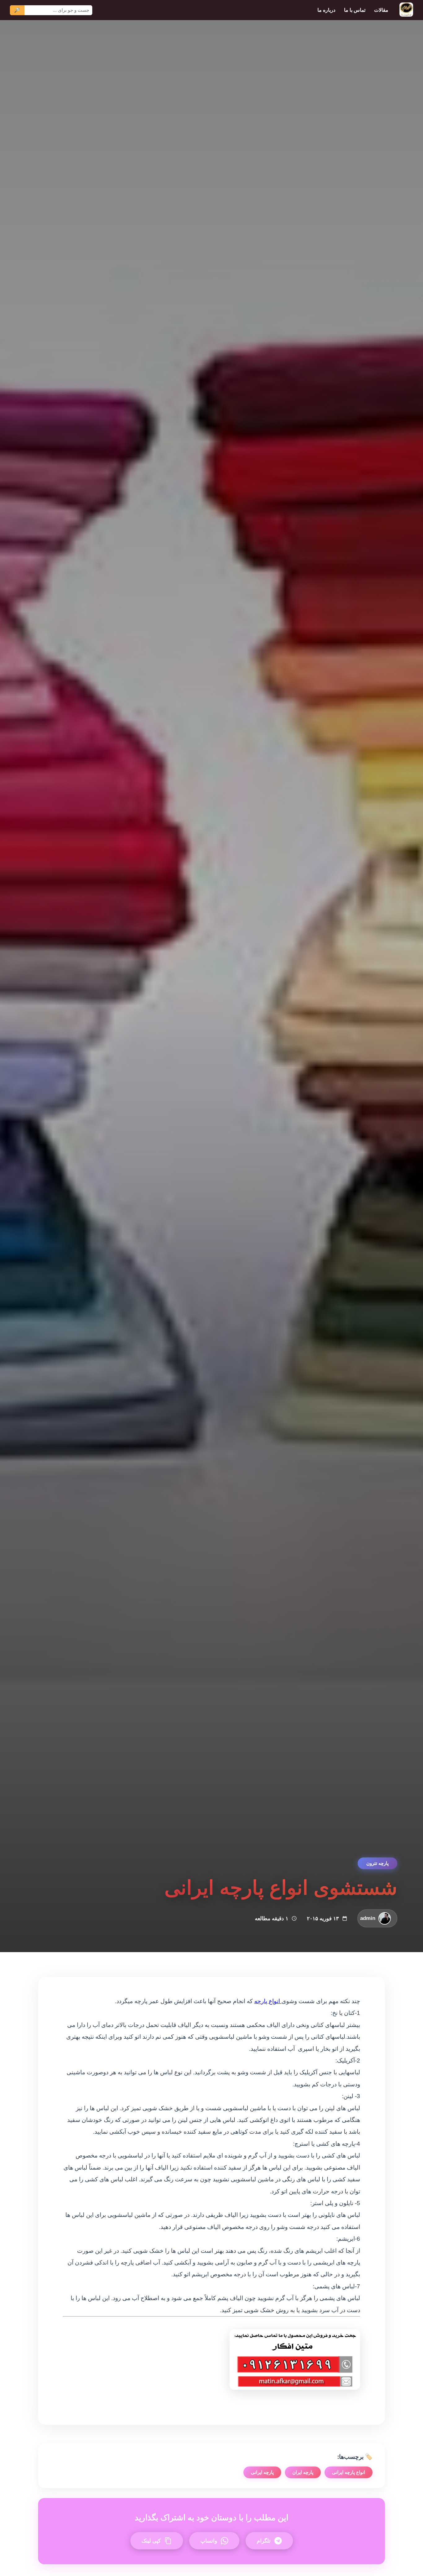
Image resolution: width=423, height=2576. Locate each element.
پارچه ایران (303, 2472)
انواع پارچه (268, 2001)
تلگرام (264, 2541)
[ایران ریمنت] (406, 10)
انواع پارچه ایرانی (349, 2472)
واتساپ (209, 2541)
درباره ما (326, 10)
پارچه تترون (377, 1863)
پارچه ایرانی (262, 2472)
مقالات (381, 10)
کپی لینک (151, 2541)
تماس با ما (355, 10)
